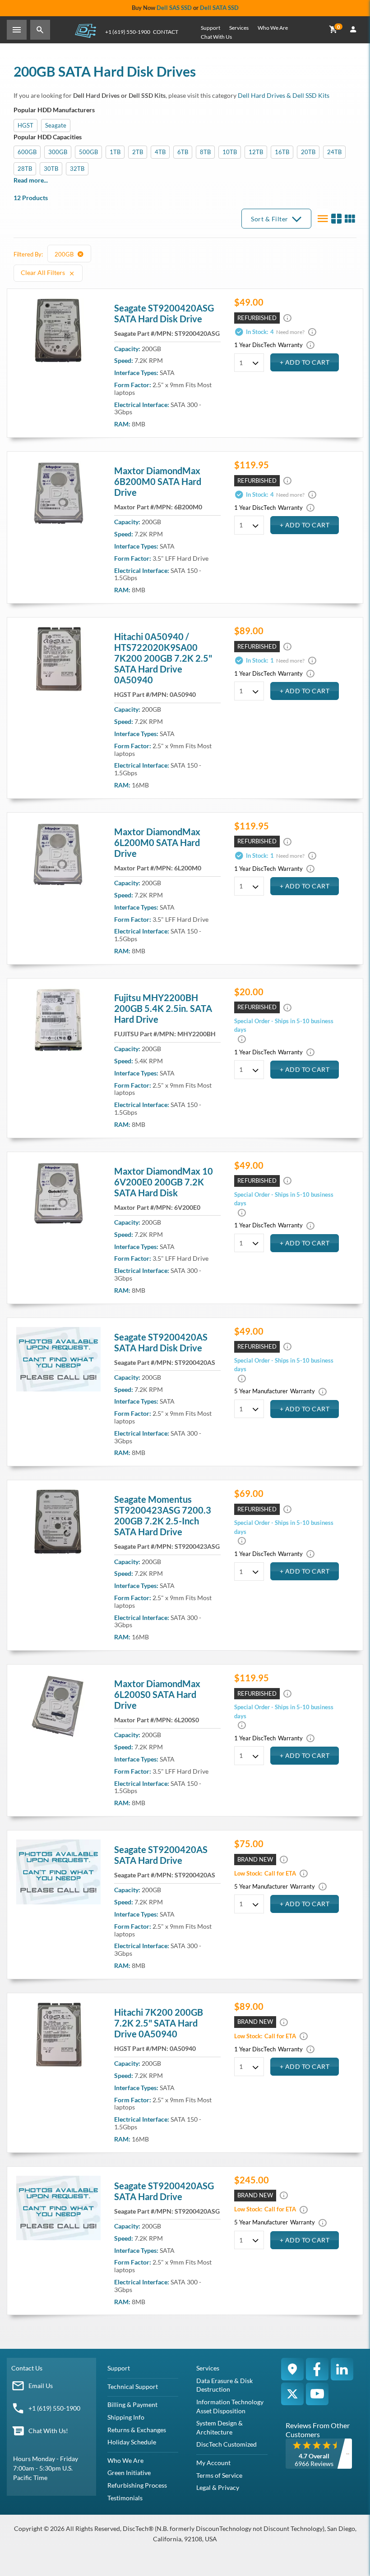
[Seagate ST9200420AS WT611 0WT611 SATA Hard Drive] (58, 1359)
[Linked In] (342, 2369)
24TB (334, 152)
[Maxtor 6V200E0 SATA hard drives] (58, 1194)
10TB (230, 152)
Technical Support (133, 2386)
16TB (282, 152)
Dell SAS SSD (174, 8)
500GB (88, 152)
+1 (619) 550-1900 (128, 32)
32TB (77, 169)
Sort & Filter (270, 219)
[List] (323, 219)
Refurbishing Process (137, 2485)
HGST (25, 125)
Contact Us (27, 2368)
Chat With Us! (48, 2431)
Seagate (56, 125)
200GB (65, 254)
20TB (308, 152)
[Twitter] (292, 2394)
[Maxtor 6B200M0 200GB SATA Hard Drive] (58, 493)
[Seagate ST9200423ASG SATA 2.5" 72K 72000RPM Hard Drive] (58, 1522)
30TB (51, 169)
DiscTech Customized (227, 2444)
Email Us (41, 2386)
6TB (183, 152)
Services (239, 28)
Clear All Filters (44, 272)
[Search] (40, 30)
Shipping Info (126, 2417)
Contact (166, 32)
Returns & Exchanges (137, 2430)
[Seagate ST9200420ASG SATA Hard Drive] (58, 330)
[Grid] (350, 219)
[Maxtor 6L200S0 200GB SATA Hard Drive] (58, 1706)
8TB (205, 152)
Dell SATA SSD (219, 8)
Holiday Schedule (132, 2442)
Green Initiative (129, 2473)
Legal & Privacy (218, 2487)
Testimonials (125, 2498)
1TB (115, 152)
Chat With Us (216, 37)
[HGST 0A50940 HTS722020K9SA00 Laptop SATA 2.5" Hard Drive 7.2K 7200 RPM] (58, 659)
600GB (27, 152)
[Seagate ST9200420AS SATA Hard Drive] (58, 1872)
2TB (138, 152)
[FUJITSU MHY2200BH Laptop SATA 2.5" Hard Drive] (58, 1020)
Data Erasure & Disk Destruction (224, 2385)
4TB (160, 152)
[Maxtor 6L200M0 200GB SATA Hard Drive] (58, 854)
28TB (25, 169)
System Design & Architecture (220, 2427)
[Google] (292, 2369)
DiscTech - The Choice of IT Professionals (85, 30)
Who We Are (273, 28)
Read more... (31, 180)
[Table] (336, 219)
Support (210, 28)
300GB (58, 152)
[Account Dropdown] (353, 30)
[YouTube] (317, 2394)
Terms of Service (219, 2475)
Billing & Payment (132, 2404)
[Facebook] (317, 2369)
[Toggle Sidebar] (17, 30)
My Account (213, 2463)
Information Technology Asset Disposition (230, 2406)
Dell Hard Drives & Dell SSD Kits (284, 95)
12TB (256, 152)
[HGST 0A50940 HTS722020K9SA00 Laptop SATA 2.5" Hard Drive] (58, 2035)
